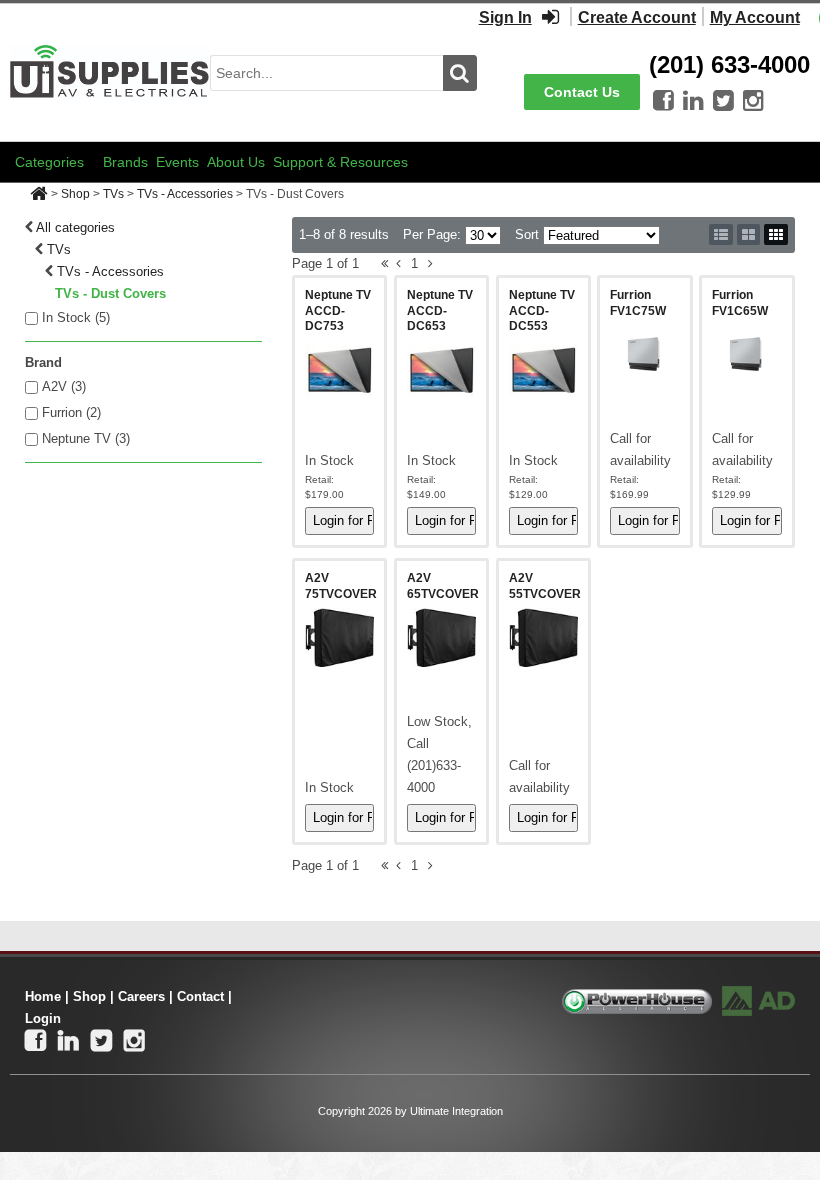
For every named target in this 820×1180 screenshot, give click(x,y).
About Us (236, 162)
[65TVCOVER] (442, 637)
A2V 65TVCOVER (443, 586)
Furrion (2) (71, 412)
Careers (141, 996)
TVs (113, 194)
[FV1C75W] (645, 354)
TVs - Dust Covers (110, 293)
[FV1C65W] (747, 354)
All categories (75, 227)
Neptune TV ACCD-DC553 (542, 310)
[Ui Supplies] (110, 71)
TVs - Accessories (185, 194)
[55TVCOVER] (544, 637)
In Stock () (76, 317)
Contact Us (582, 92)
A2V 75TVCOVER (341, 586)
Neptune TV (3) (86, 438)
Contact (200, 996)
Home (43, 996)
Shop (75, 194)
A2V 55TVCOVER (545, 586)
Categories (49, 162)
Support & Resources (340, 162)
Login (43, 1018)
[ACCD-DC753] (340, 370)
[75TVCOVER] (340, 637)
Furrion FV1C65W (740, 303)
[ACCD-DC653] (442, 370)
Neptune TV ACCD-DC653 (440, 310)
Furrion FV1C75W (638, 303)
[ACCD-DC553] (544, 370)
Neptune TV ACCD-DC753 (338, 310)
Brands (125, 162)
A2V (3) (64, 386)
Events (177, 162)
